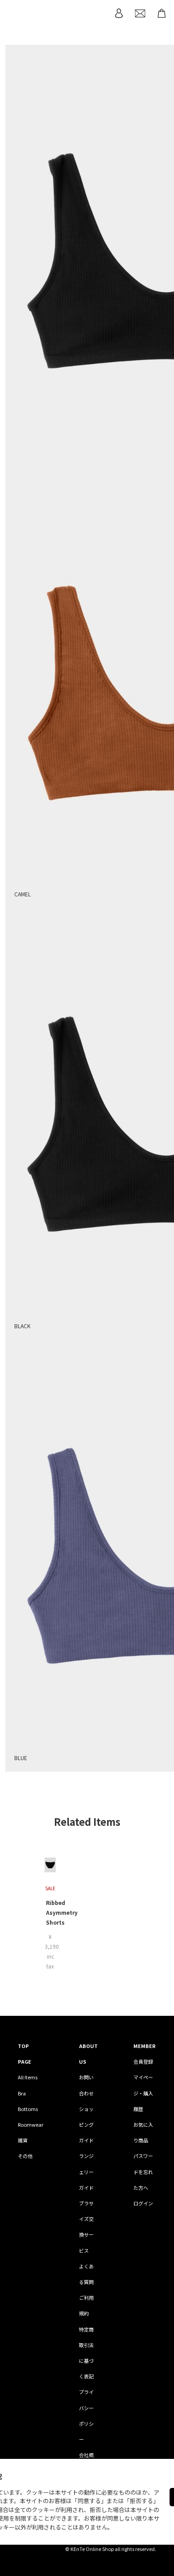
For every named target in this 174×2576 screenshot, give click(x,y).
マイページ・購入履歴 (143, 2093)
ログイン (143, 2203)
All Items (28, 2077)
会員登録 (143, 2061)
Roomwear (31, 2124)
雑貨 (23, 2140)
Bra (22, 2093)
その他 (25, 2156)
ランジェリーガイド (86, 2171)
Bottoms (28, 2109)
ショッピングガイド (86, 2124)
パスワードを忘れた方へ (143, 2171)
